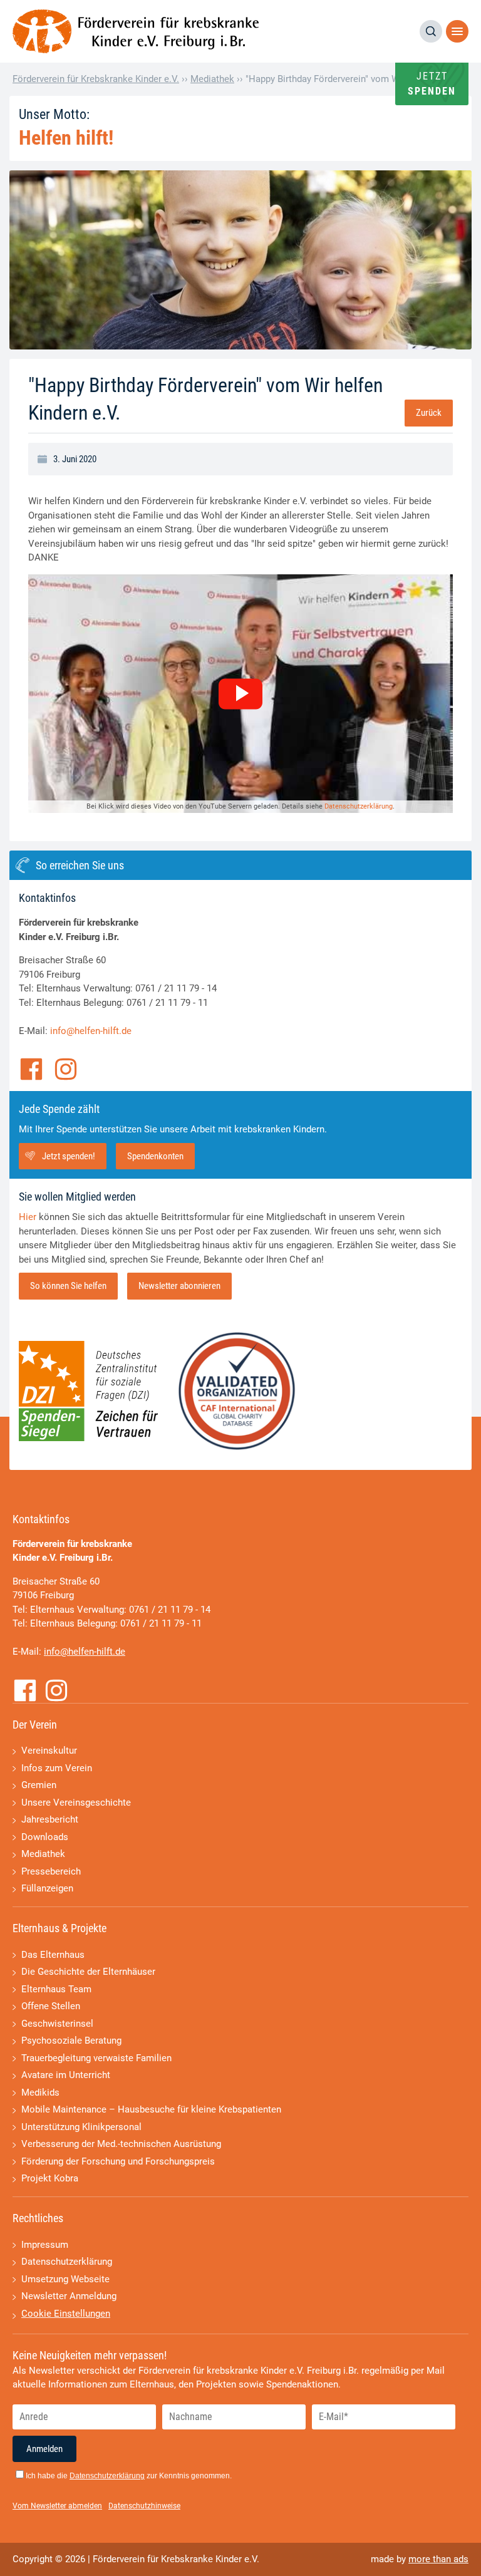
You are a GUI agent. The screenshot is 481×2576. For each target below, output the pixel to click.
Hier (28, 1217)
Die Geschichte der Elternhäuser (88, 1972)
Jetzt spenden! (69, 1156)
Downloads (45, 1837)
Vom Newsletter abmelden (57, 2506)
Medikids (40, 2092)
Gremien (39, 1785)
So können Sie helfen (68, 1286)
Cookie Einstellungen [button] (66, 2314)
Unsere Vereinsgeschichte (76, 1803)
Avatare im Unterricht (66, 2075)
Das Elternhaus (53, 1955)
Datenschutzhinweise (144, 2506)
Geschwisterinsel (57, 2024)
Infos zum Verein (57, 1768)
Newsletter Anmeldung (69, 2296)
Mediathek (212, 79)
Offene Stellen (51, 2006)
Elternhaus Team (56, 1989)
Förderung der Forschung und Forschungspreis (118, 2161)
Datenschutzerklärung (359, 806)
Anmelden (44, 2449)
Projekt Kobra (50, 2178)
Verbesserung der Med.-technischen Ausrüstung (121, 2144)
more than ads (438, 2559)
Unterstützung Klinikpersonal (81, 2127)
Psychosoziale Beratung (71, 2041)
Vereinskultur (49, 1751)
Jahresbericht (50, 1819)
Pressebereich (51, 1871)
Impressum (45, 2245)
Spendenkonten (155, 1156)
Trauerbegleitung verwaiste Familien (96, 2058)
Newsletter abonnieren (179, 1286)
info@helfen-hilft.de (91, 1031)
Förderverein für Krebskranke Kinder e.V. (96, 79)
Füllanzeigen (47, 1888)
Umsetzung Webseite (65, 2279)
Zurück (429, 413)
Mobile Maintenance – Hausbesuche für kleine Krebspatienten (151, 2109)
